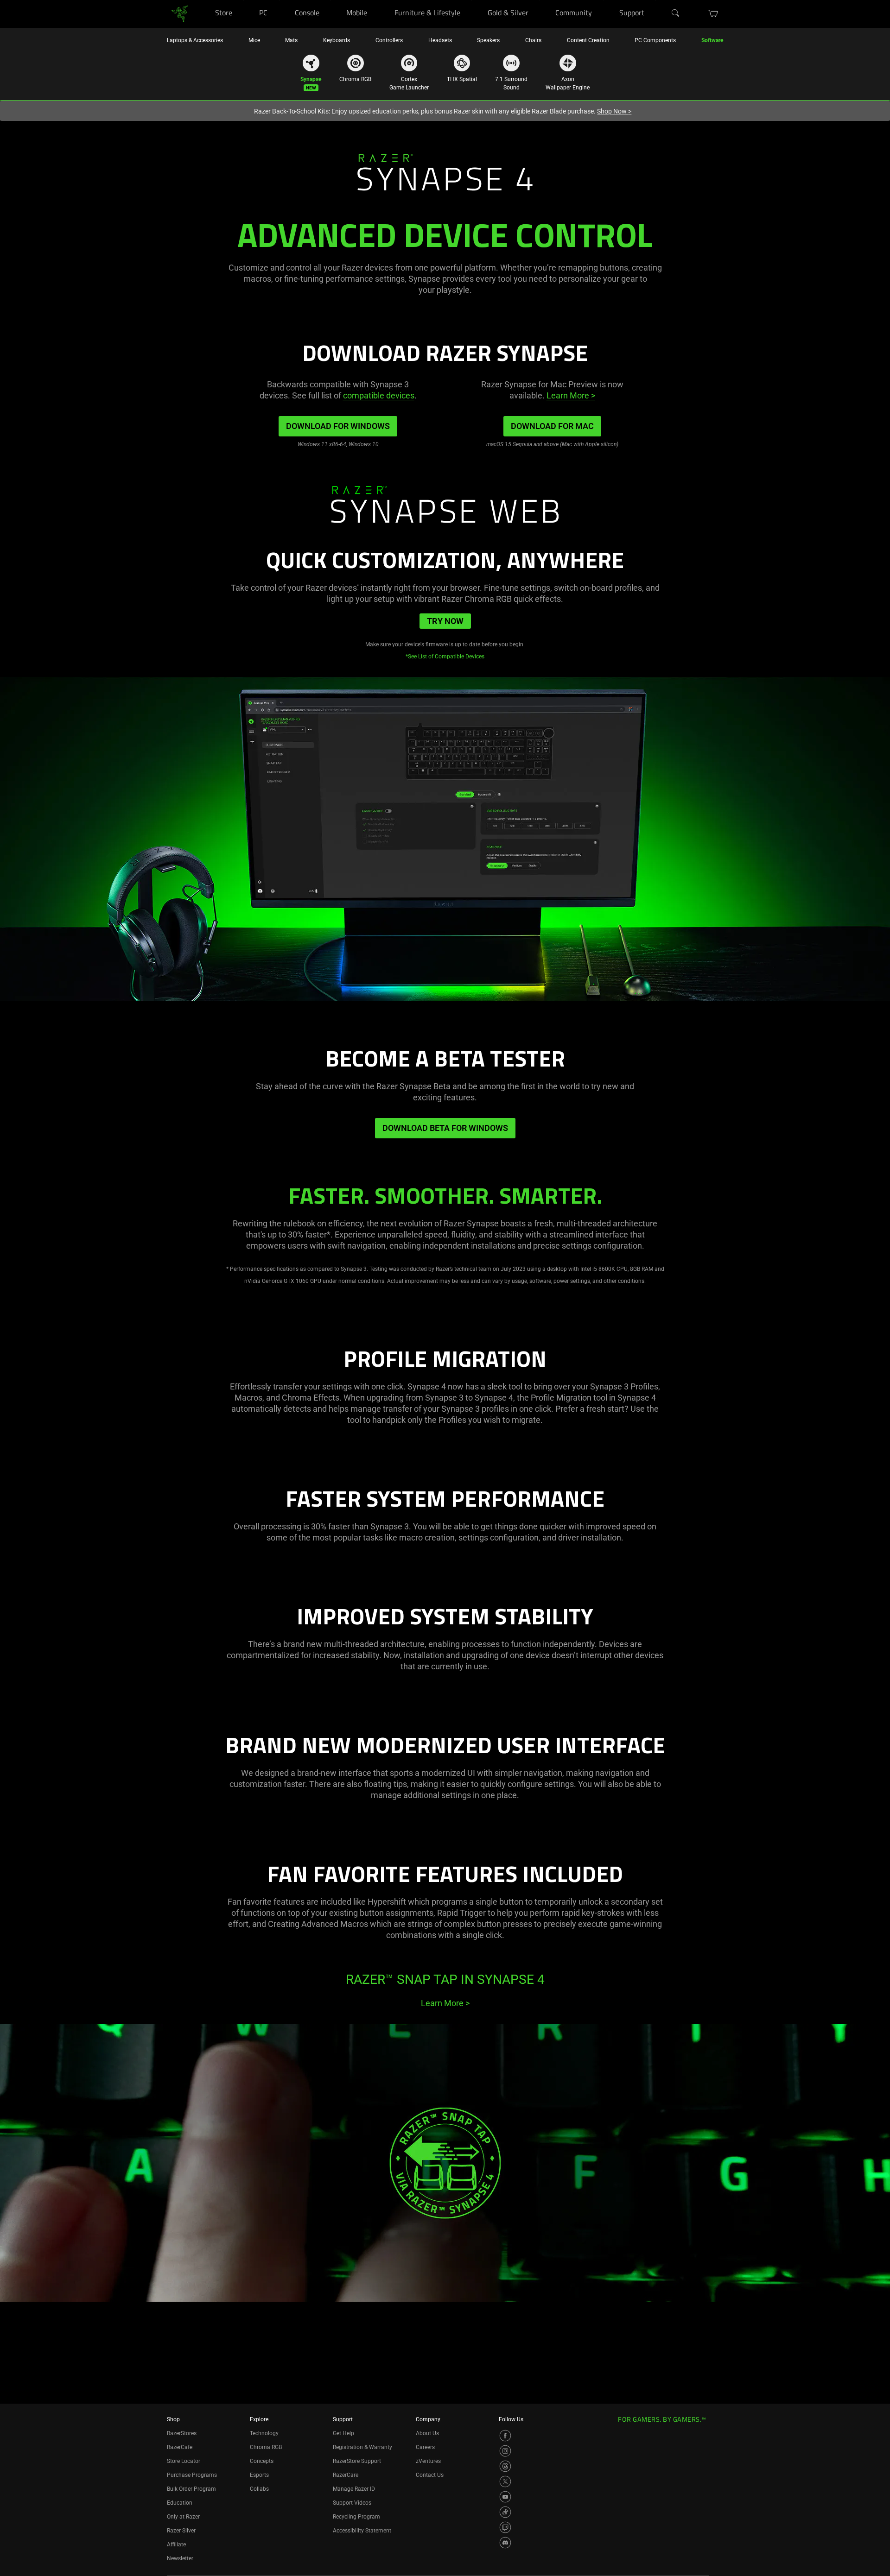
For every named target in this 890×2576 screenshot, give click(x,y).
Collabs (259, 2489)
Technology (264, 2433)
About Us (427, 2433)
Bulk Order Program (191, 2489)
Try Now (445, 621)
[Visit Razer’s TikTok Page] (505, 2512)
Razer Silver (181, 2531)
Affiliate (176, 2544)
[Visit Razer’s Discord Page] (505, 2543)
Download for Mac (552, 426)
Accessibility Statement (362, 2531)
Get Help (343, 2433)
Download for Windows (338, 426)
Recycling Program (356, 2517)
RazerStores (182, 2433)
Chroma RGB (266, 2447)
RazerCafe (180, 2447)
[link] (180, 13)
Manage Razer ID (354, 2489)
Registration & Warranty (362, 2447)
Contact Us (430, 2475)
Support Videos (352, 2503)
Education (180, 2503)
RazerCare (346, 2475)
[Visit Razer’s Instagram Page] (505, 2451)
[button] (713, 13)
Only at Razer (183, 2517)
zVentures (428, 2461)
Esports (259, 2475)
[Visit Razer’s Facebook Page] (505, 2436)
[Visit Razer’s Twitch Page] (505, 2527)
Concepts (262, 2461)
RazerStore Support (357, 2461)
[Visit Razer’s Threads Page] (505, 2466)
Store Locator (184, 2461)
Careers (425, 2447)
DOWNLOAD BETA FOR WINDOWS (445, 1128)
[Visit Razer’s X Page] (505, 2481)
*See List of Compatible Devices (445, 657)
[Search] (676, 13)
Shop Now (614, 111)
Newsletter (180, 2558)
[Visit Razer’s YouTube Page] (505, 2497)
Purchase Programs (192, 2475)
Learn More (571, 395)
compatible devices (379, 395)
